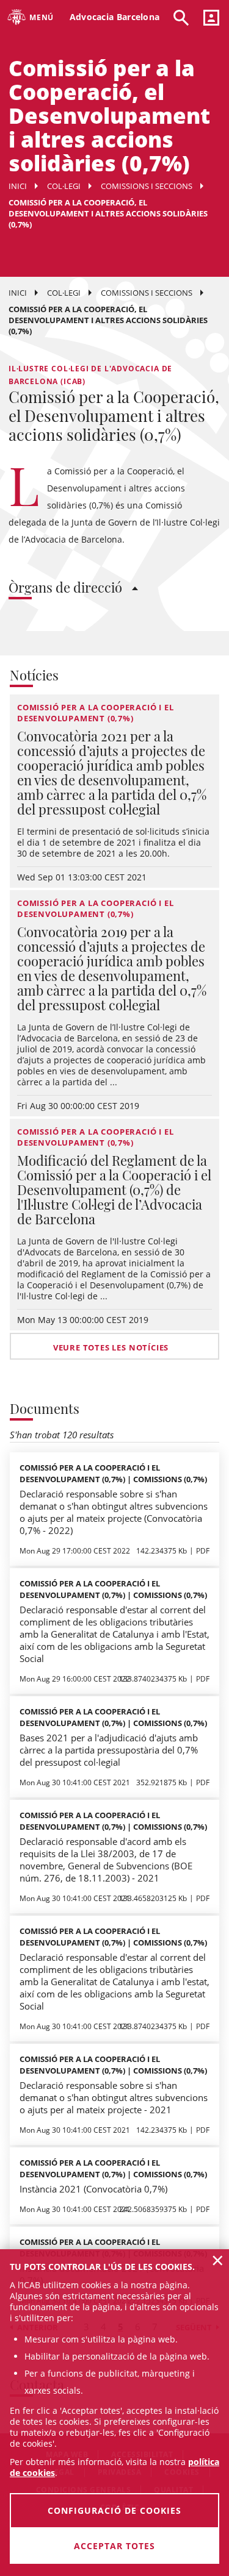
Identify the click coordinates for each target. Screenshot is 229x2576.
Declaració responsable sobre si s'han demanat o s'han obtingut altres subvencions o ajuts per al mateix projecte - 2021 (114, 2097)
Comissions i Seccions (147, 186)
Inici (18, 186)
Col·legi (64, 186)
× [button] (218, 2260)
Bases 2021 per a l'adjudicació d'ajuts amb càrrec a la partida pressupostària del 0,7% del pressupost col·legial (109, 1750)
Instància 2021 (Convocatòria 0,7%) (93, 2189)
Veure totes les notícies (111, 1347)
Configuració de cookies (114, 2510)
